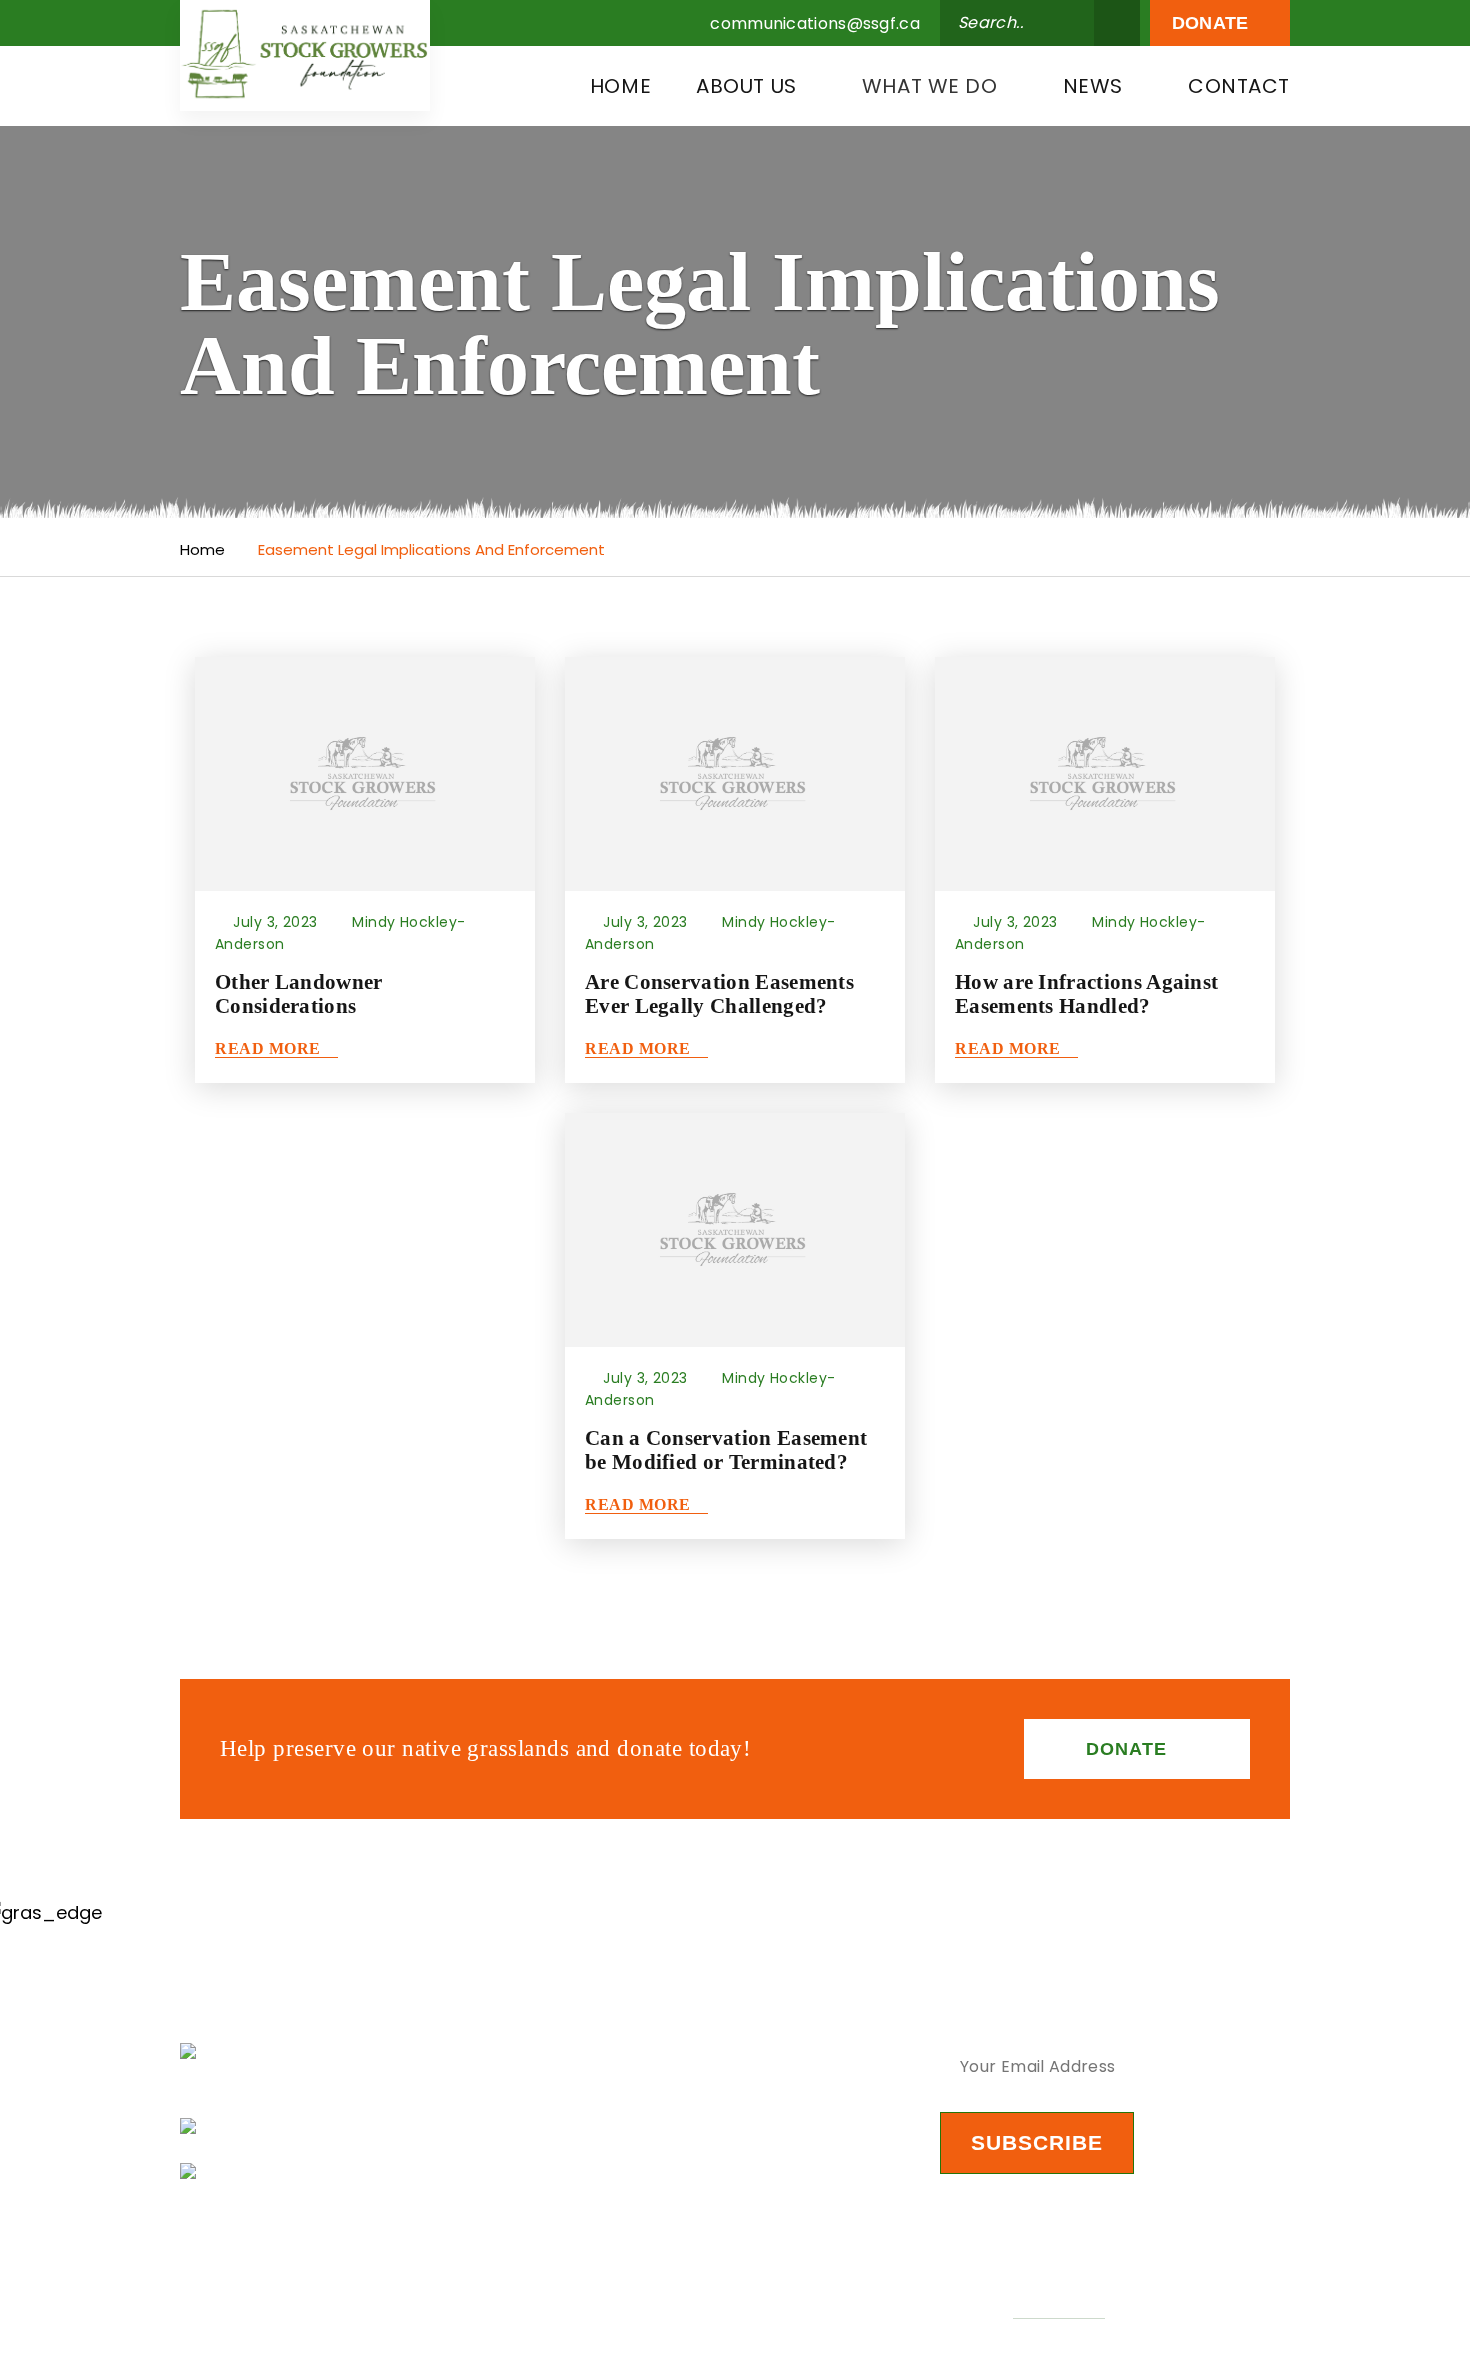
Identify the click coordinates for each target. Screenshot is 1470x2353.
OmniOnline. (1058, 2307)
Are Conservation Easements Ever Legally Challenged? (719, 994)
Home (620, 86)
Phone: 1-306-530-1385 (321, 2171)
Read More (270, 1049)
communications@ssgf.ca (815, 24)
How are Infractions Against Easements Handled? (1086, 994)
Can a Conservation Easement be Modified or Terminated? (726, 1450)
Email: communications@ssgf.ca (365, 2126)
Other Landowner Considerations (299, 994)
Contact (1239, 86)
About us (746, 86)
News (1093, 86)
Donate (1213, 23)
